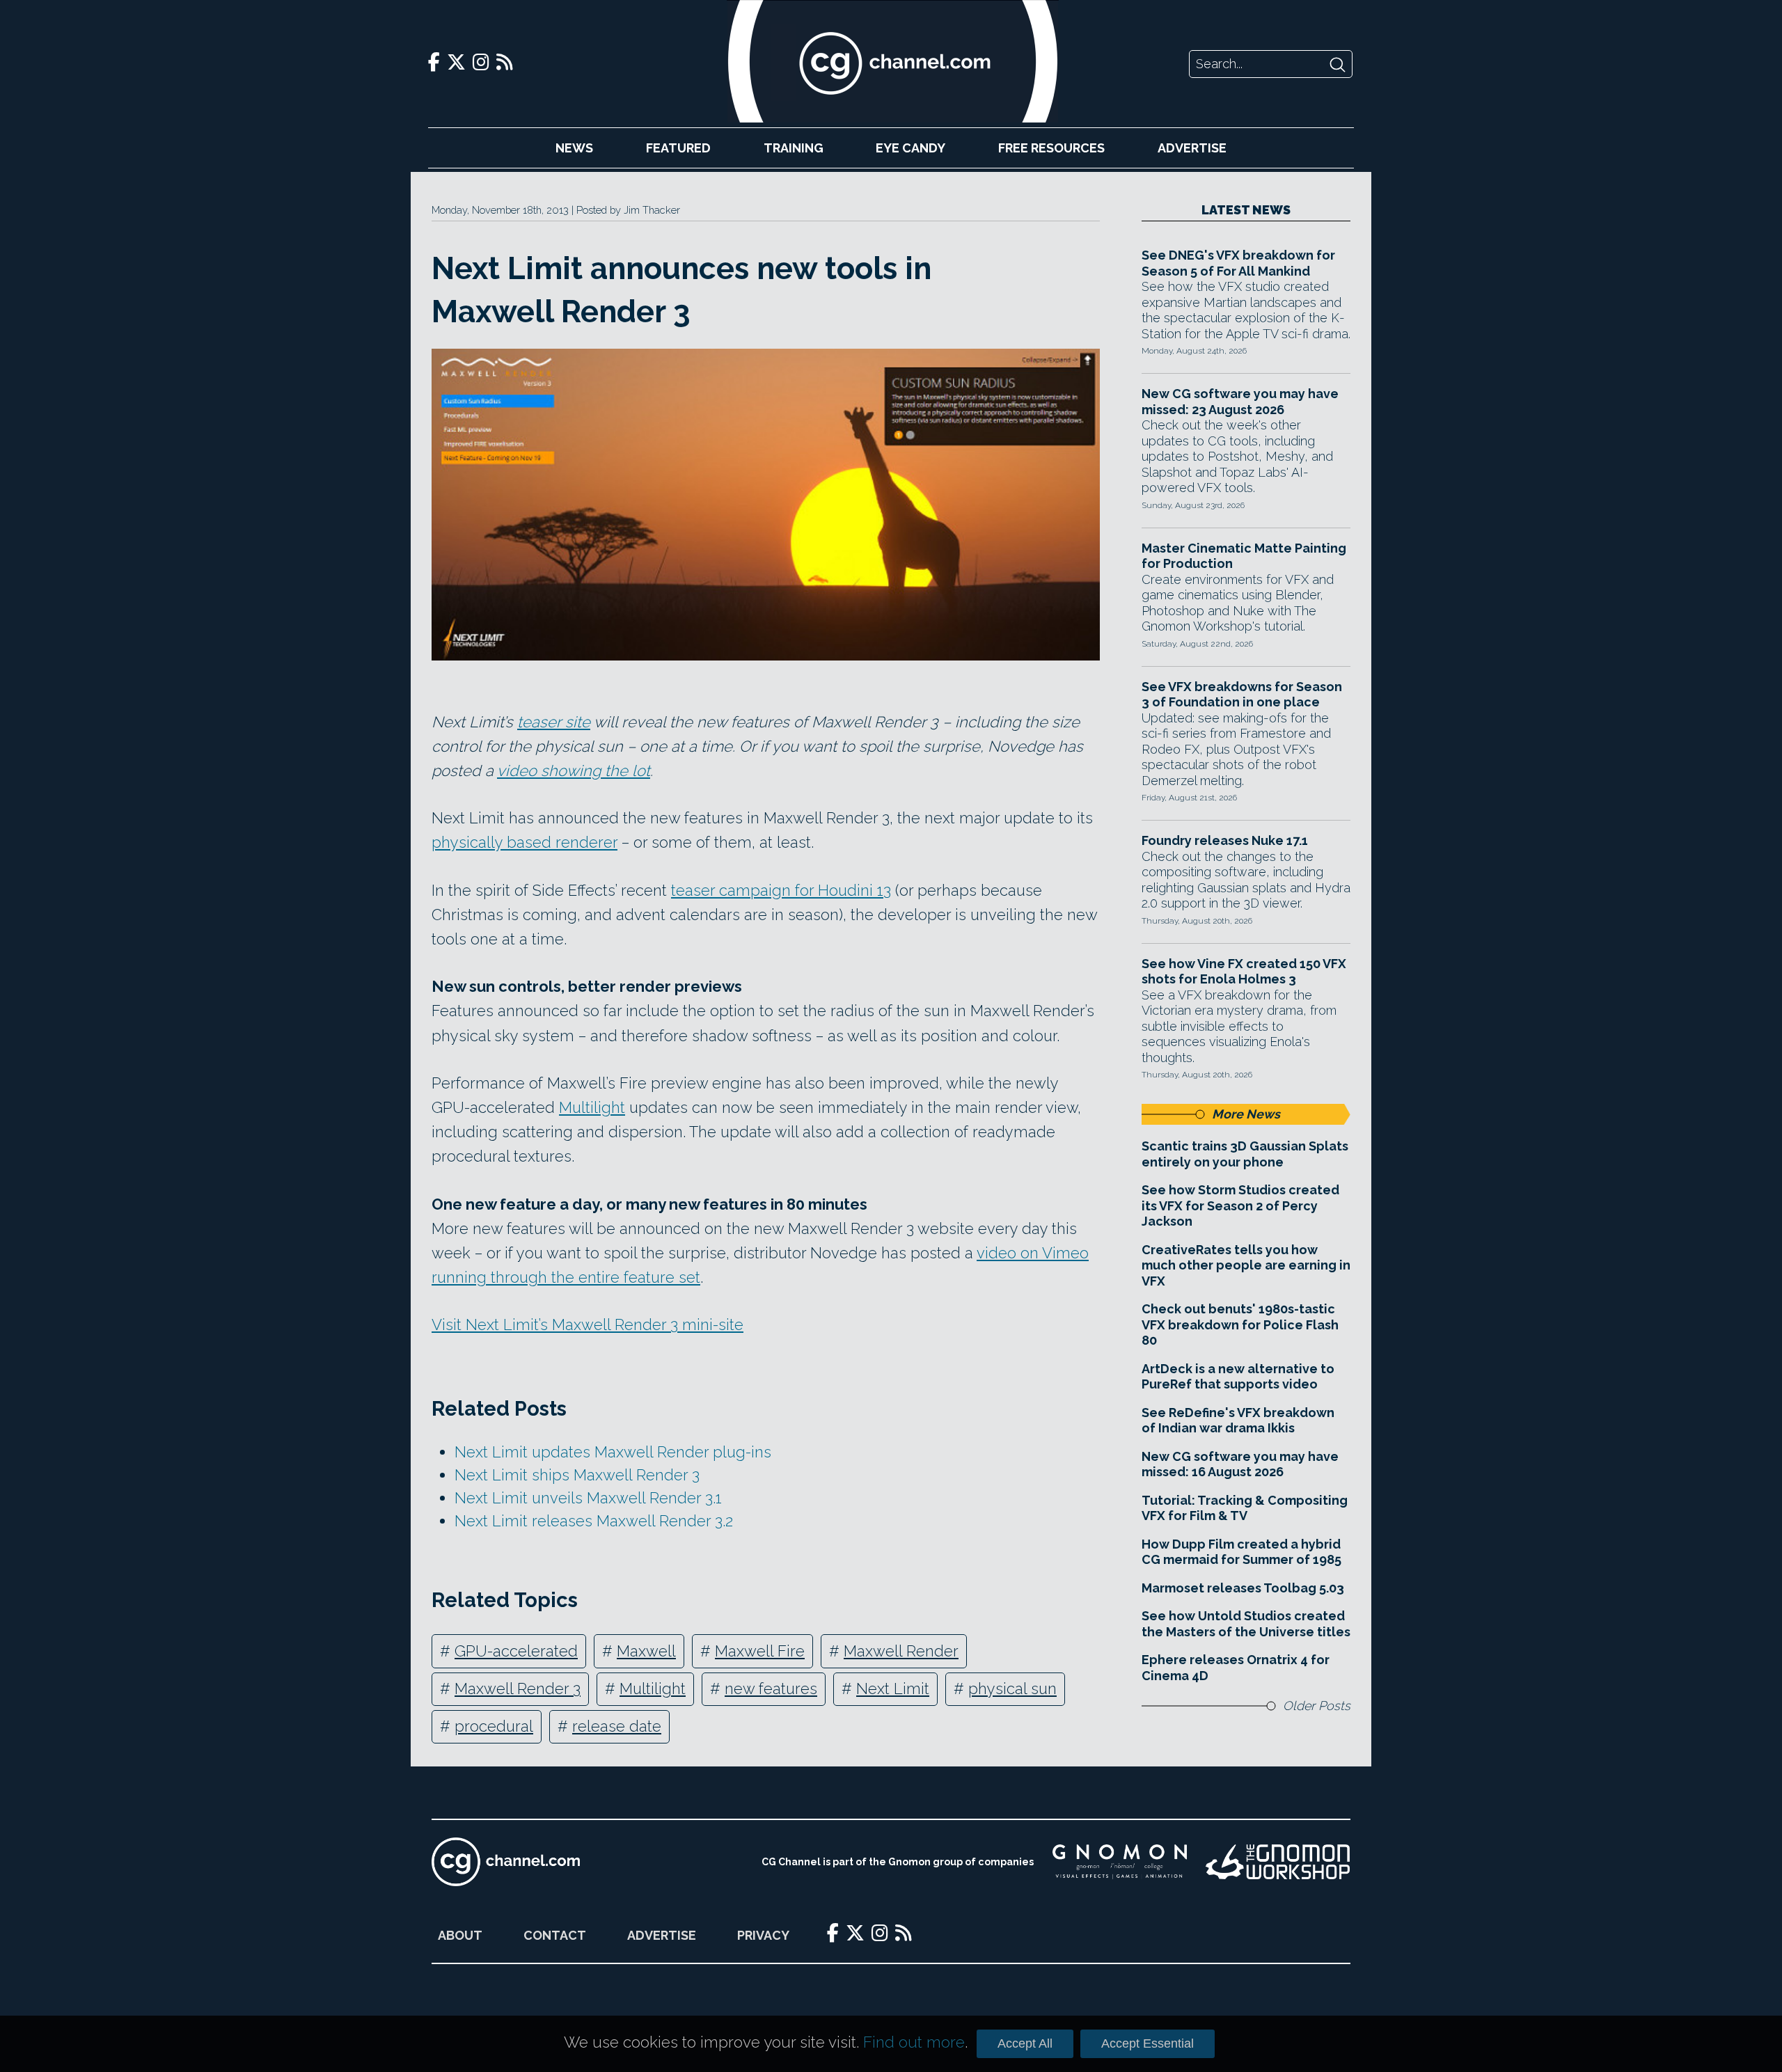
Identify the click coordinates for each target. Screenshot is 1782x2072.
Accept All (1025, 2043)
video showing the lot (574, 770)
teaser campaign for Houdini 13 (781, 890)
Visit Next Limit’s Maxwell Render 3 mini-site (588, 1324)
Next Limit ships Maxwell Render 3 (577, 1475)
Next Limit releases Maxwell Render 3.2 (594, 1521)
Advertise (1192, 148)
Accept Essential (1148, 2043)
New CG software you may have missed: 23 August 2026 (1240, 402)
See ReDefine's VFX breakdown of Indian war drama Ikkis (1238, 1421)
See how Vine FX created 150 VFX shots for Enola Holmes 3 (1244, 972)
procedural (494, 1726)
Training (794, 148)
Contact (555, 1935)
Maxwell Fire (760, 1651)
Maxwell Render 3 (518, 1689)
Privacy (763, 1935)
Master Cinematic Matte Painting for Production (1244, 556)
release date (617, 1726)
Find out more (914, 2042)
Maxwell (646, 1651)
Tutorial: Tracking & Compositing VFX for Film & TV (1245, 1508)
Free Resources (1051, 148)
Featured (678, 148)
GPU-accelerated (516, 1651)
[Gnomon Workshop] (1278, 1862)
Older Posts (1317, 1706)
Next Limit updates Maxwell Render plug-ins (613, 1452)
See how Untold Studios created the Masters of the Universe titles (1246, 1624)
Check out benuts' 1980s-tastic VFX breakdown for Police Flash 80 (1240, 1324)
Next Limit (893, 1689)
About (460, 1935)
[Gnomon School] (1120, 1862)
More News (1246, 1114)
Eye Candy (910, 148)
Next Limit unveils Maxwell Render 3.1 (588, 1498)
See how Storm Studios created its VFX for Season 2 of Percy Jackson (1240, 1205)
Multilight (592, 1107)
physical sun (1012, 1689)
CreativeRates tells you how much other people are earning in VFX (1246, 1265)
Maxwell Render (901, 1651)
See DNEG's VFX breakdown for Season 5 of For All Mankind (1238, 263)
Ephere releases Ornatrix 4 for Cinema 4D (1236, 1668)
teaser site (554, 722)
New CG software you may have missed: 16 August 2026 (1240, 1464)
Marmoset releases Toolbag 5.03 (1243, 1588)
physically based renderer (525, 842)
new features (771, 1689)
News (574, 148)
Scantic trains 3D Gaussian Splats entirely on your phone (1245, 1154)
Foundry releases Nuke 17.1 (1225, 840)
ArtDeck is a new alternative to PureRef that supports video (1238, 1377)
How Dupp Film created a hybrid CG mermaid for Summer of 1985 (1241, 1552)
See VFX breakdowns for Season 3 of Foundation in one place (1242, 695)
